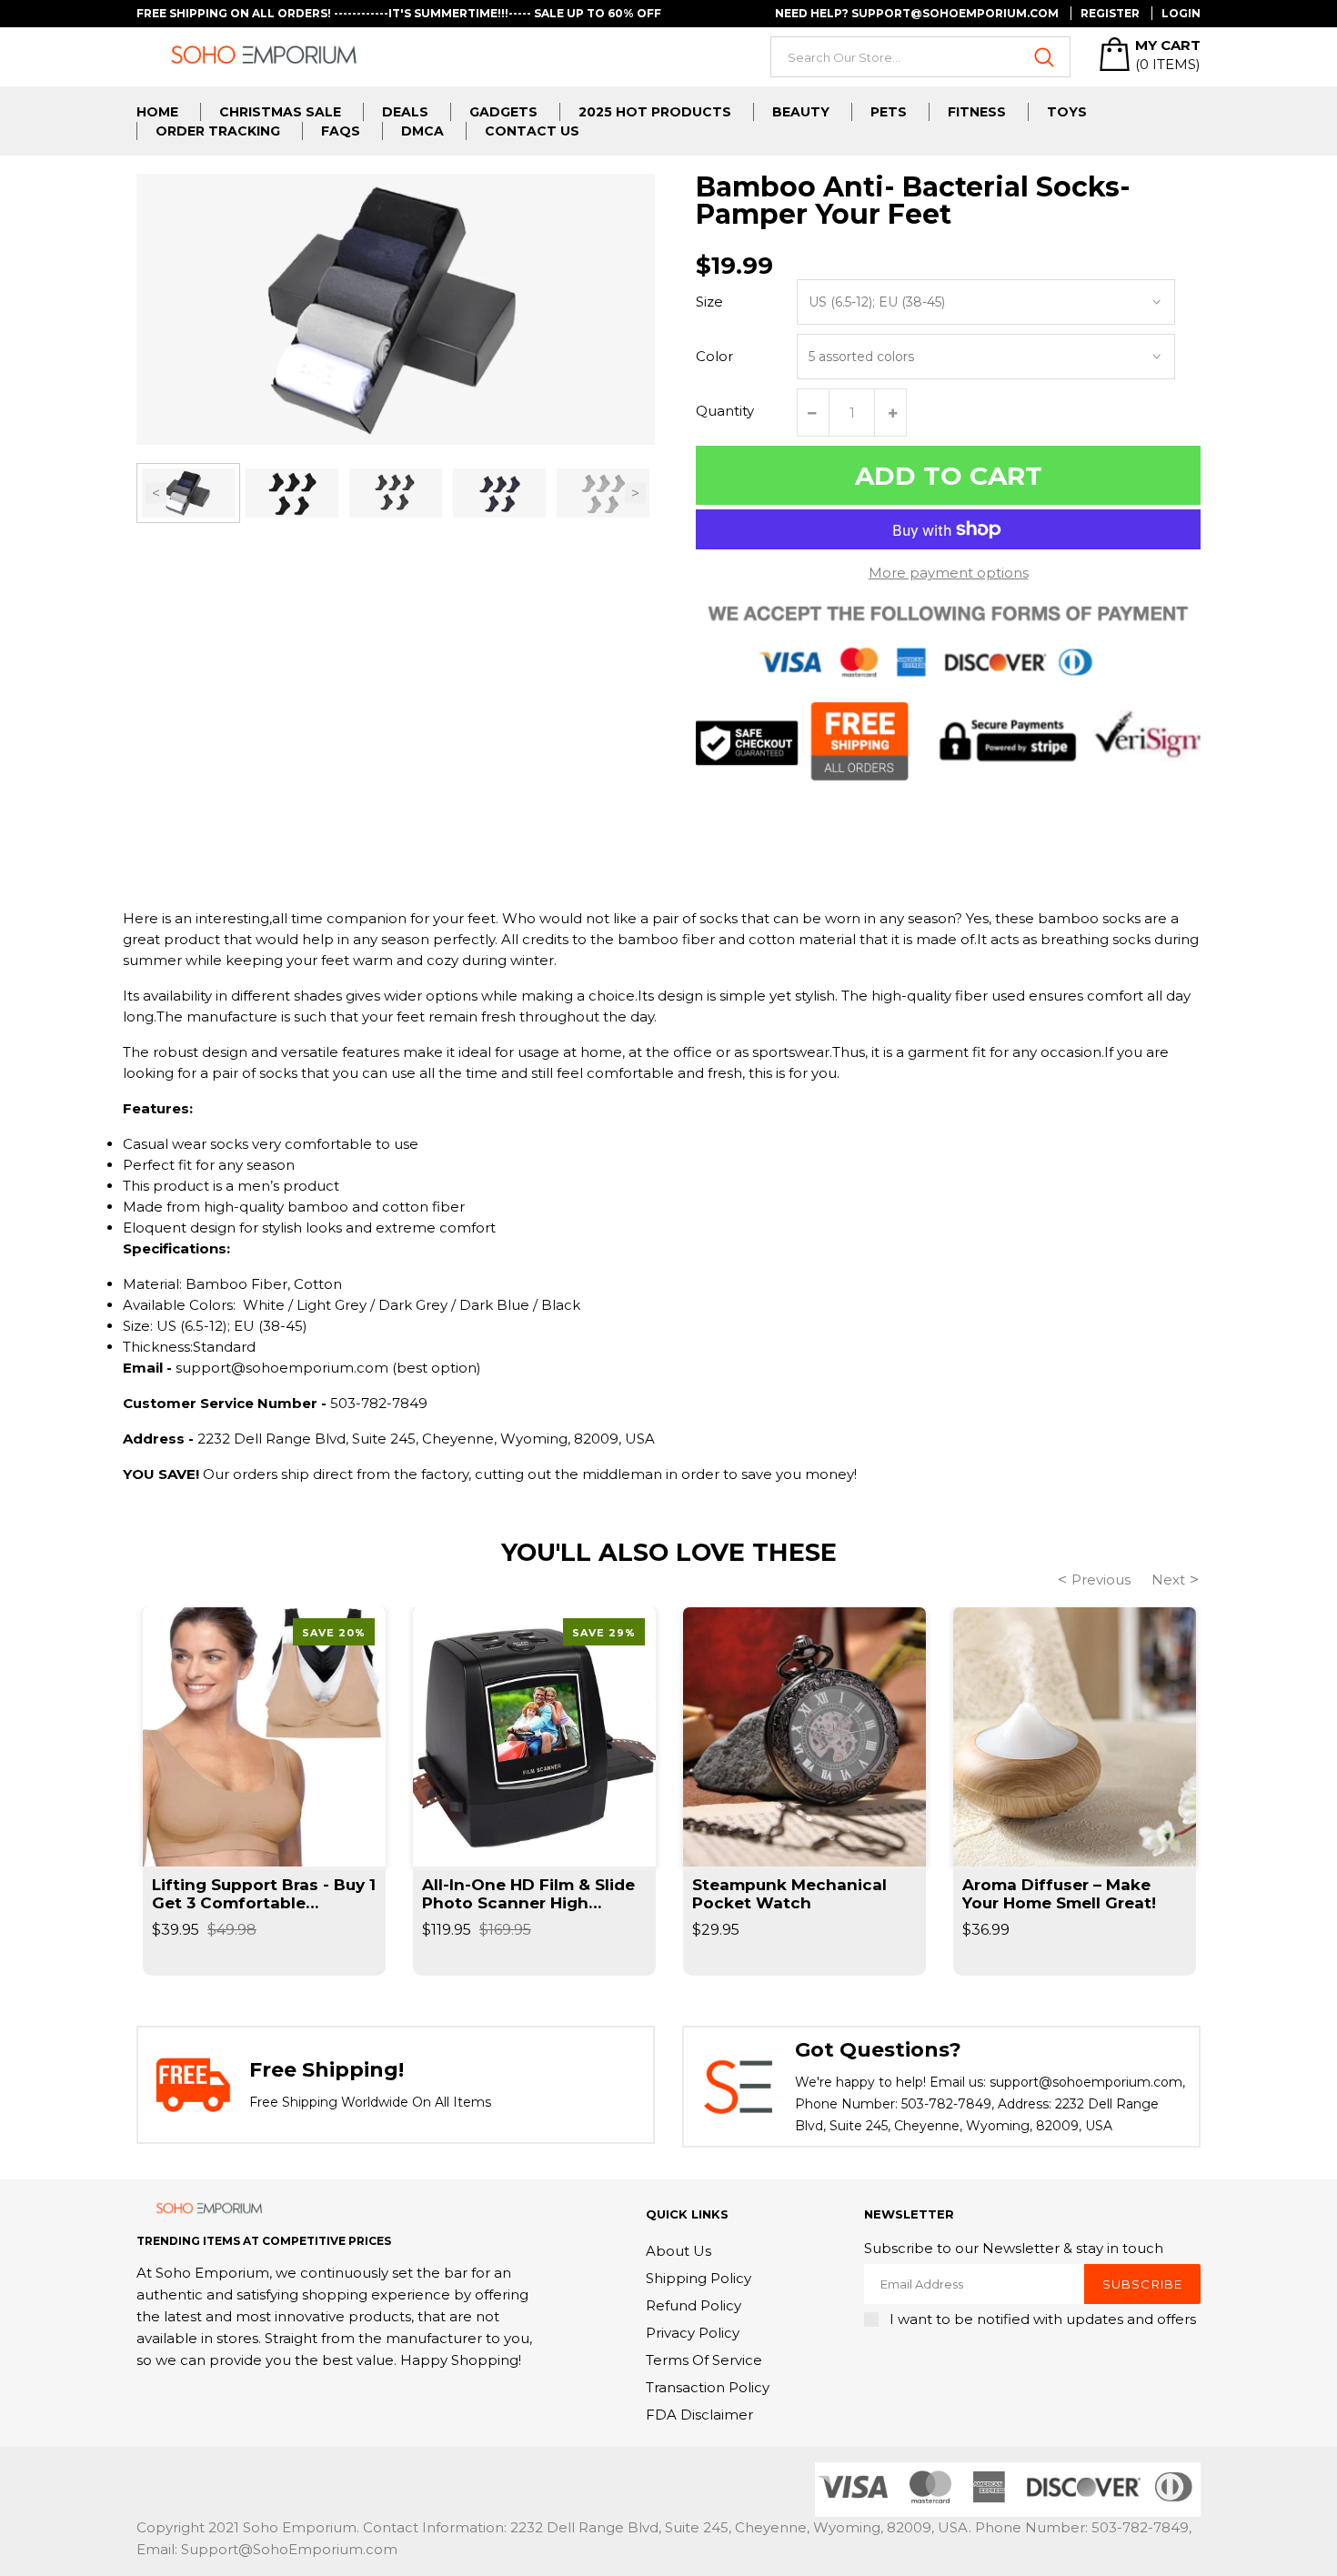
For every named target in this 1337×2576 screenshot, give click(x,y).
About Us (679, 2251)
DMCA (422, 131)
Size (709, 302)
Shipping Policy (699, 2278)
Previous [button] (156, 493)
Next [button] (635, 493)
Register (1110, 13)
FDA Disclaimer (699, 2415)
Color (714, 356)
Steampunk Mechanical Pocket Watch (789, 1894)
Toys (1067, 112)
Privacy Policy (693, 2333)
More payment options (949, 573)
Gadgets (503, 112)
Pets (889, 112)
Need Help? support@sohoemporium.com (917, 13)
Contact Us (532, 131)
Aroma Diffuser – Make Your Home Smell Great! (1059, 1894)
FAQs (341, 131)
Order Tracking (218, 131)
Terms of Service (704, 2360)
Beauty (801, 112)
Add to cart (949, 476)
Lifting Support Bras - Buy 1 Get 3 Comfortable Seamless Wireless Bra (264, 1894)
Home (157, 112)
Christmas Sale (280, 112)
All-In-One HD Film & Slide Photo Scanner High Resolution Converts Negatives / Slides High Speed (528, 1894)
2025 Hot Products (655, 112)
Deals (405, 112)
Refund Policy (694, 2305)
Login (1181, 13)
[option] (188, 493)
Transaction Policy (708, 2387)
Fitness (977, 112)
